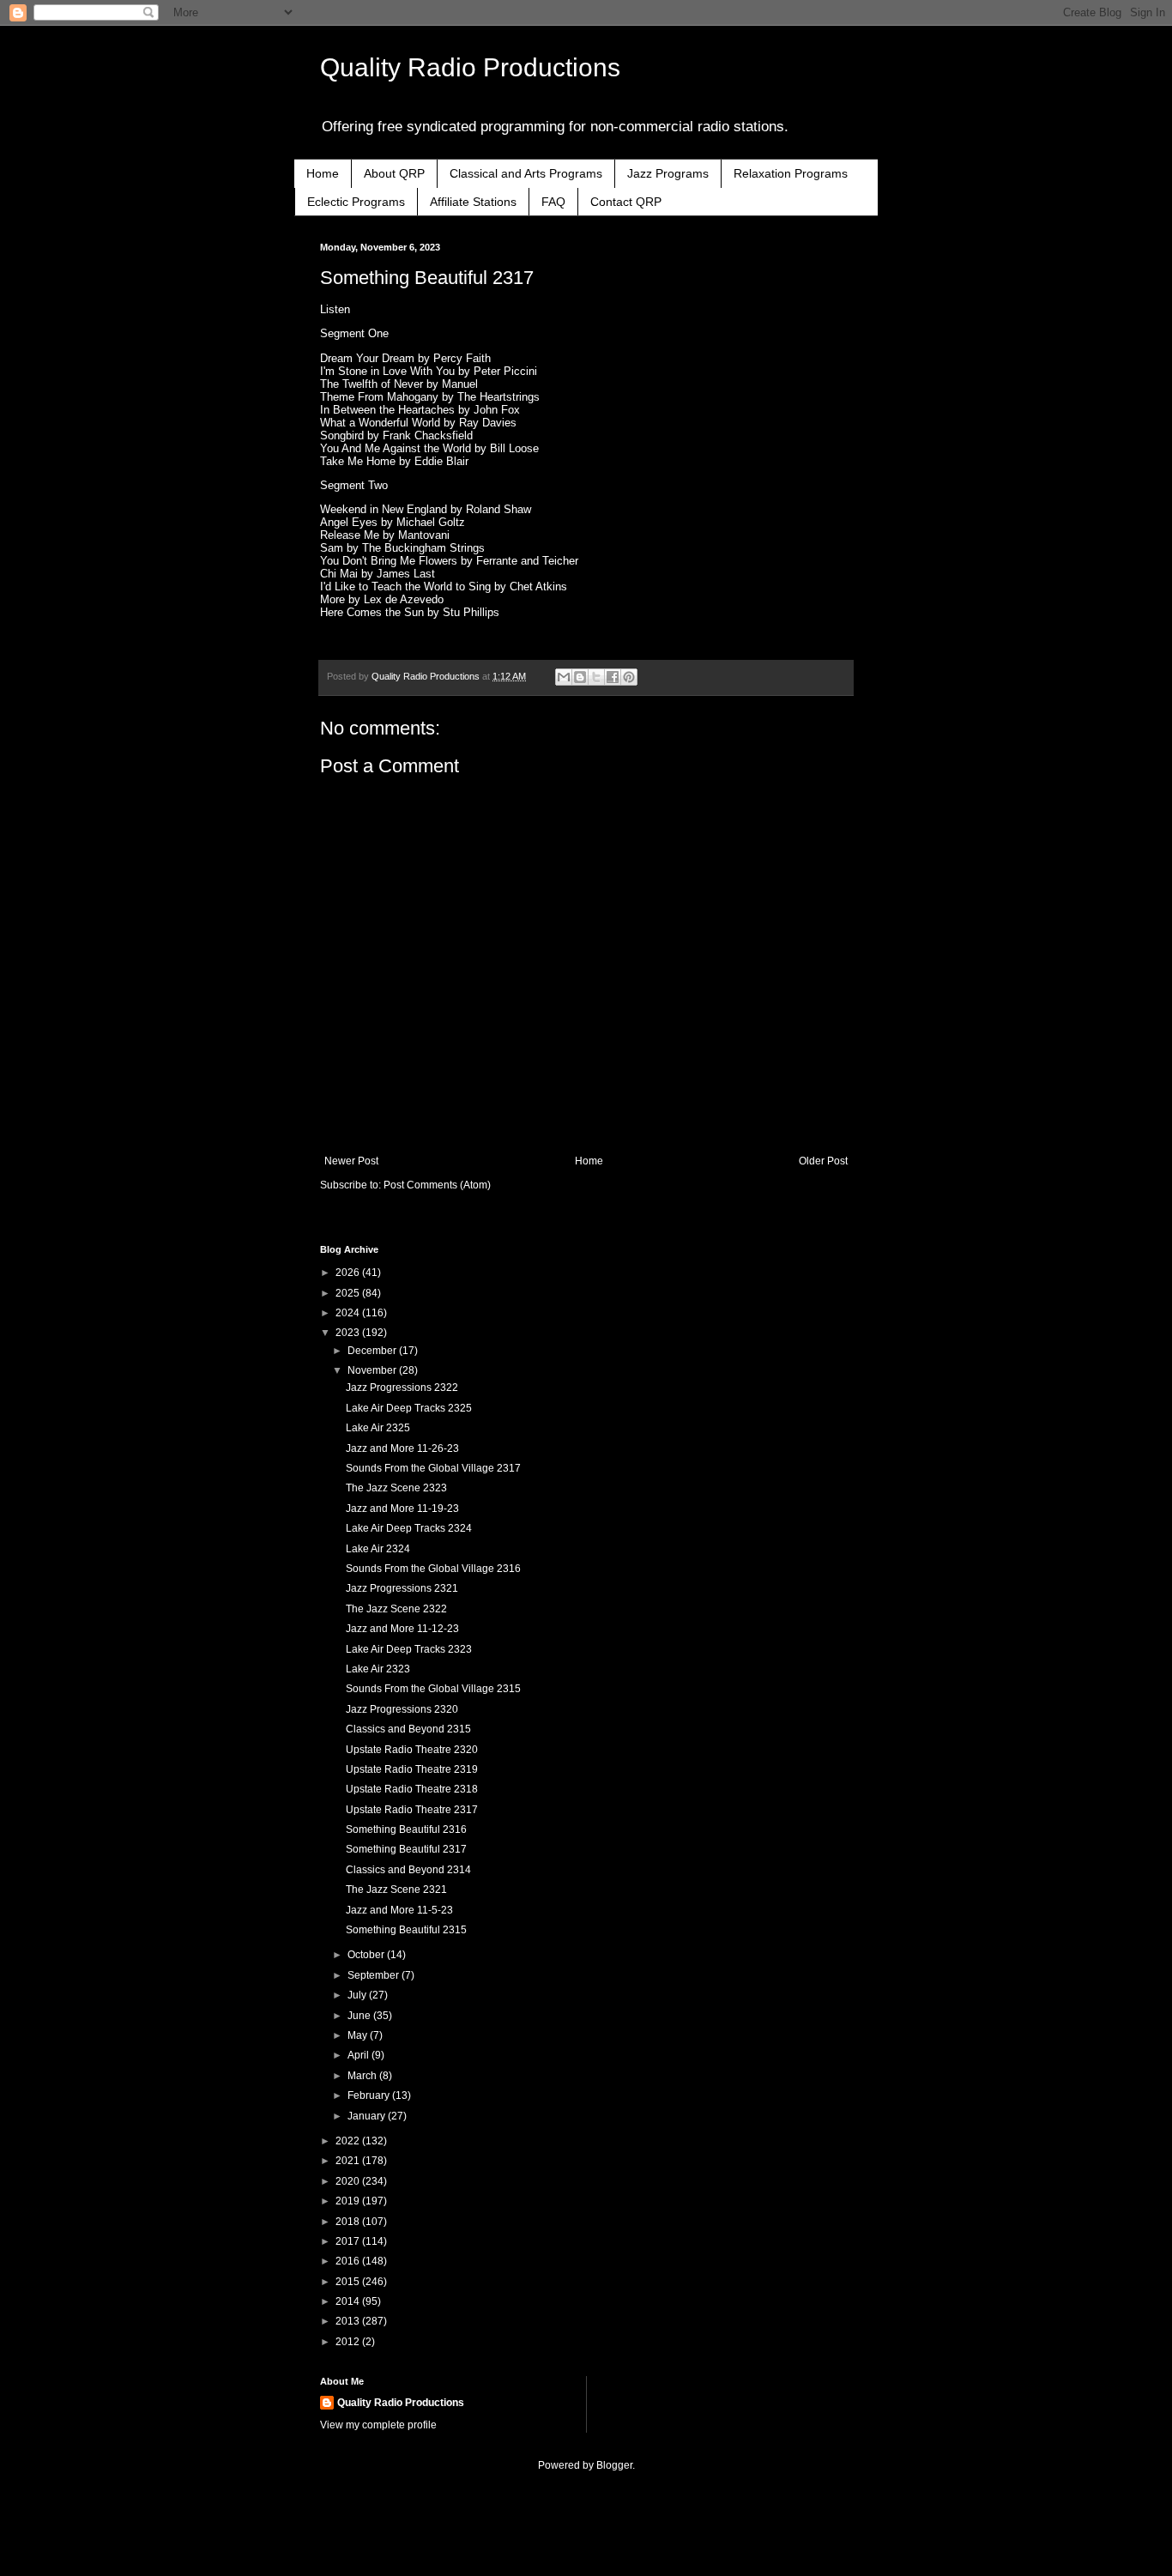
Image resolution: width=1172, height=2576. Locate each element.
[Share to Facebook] (613, 677)
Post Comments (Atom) (437, 1185)
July (358, 1995)
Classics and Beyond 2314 (408, 1870)
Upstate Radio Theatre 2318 (412, 1789)
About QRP (394, 173)
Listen (335, 309)
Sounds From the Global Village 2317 (433, 1468)
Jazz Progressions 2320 (402, 1709)
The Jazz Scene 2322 (396, 1609)
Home (323, 173)
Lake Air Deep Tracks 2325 (409, 1408)
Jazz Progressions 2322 (402, 1388)
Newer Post (351, 1161)
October (367, 1955)
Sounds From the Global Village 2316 (433, 1569)
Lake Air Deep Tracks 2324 (409, 1528)
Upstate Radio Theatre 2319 (412, 1769)
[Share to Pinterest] (629, 677)
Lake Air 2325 (378, 1428)
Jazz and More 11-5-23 (399, 1910)
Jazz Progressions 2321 (402, 1588)
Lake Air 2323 (378, 1669)
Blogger (614, 2465)
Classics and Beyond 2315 (408, 1729)
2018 (349, 2222)
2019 (349, 2201)
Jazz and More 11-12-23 (402, 1629)
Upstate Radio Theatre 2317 (412, 1810)
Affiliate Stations (473, 202)
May (359, 2035)
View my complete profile (378, 2425)
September (375, 1975)
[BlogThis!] (580, 677)
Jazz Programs (668, 173)
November (373, 1370)
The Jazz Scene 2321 (396, 1890)
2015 (349, 2282)
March (363, 2076)
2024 (349, 1313)
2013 (349, 2321)
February (370, 2095)
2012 (349, 2342)
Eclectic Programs (356, 202)
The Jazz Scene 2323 (396, 1488)
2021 (349, 2161)
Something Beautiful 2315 (406, 1930)
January (368, 2116)
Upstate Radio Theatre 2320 (412, 1750)
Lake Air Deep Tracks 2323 (409, 1649)
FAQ (553, 202)
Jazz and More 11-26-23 (402, 1448)
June (360, 2016)
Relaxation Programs (791, 173)
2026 (349, 1273)
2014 (349, 2301)
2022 (349, 2141)
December (373, 1351)
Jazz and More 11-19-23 (402, 1509)
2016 (349, 2261)
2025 (349, 1293)
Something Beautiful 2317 (406, 1849)
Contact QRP (626, 202)
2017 (349, 2241)
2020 (349, 2181)
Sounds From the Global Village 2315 (433, 1689)
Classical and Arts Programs (526, 173)
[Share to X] (596, 677)
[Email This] (564, 677)
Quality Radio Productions (470, 67)
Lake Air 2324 (378, 1549)
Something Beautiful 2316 (406, 1829)
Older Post (823, 1161)
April (359, 2055)
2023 (349, 1333)
